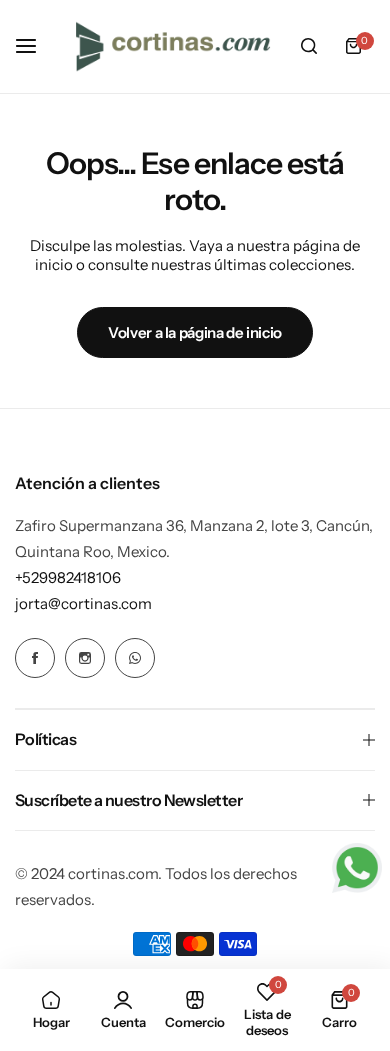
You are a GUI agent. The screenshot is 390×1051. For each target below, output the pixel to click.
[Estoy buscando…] (309, 46)
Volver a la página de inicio (195, 332)
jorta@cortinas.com (83, 603)
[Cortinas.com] (173, 46)
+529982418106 (68, 577)
